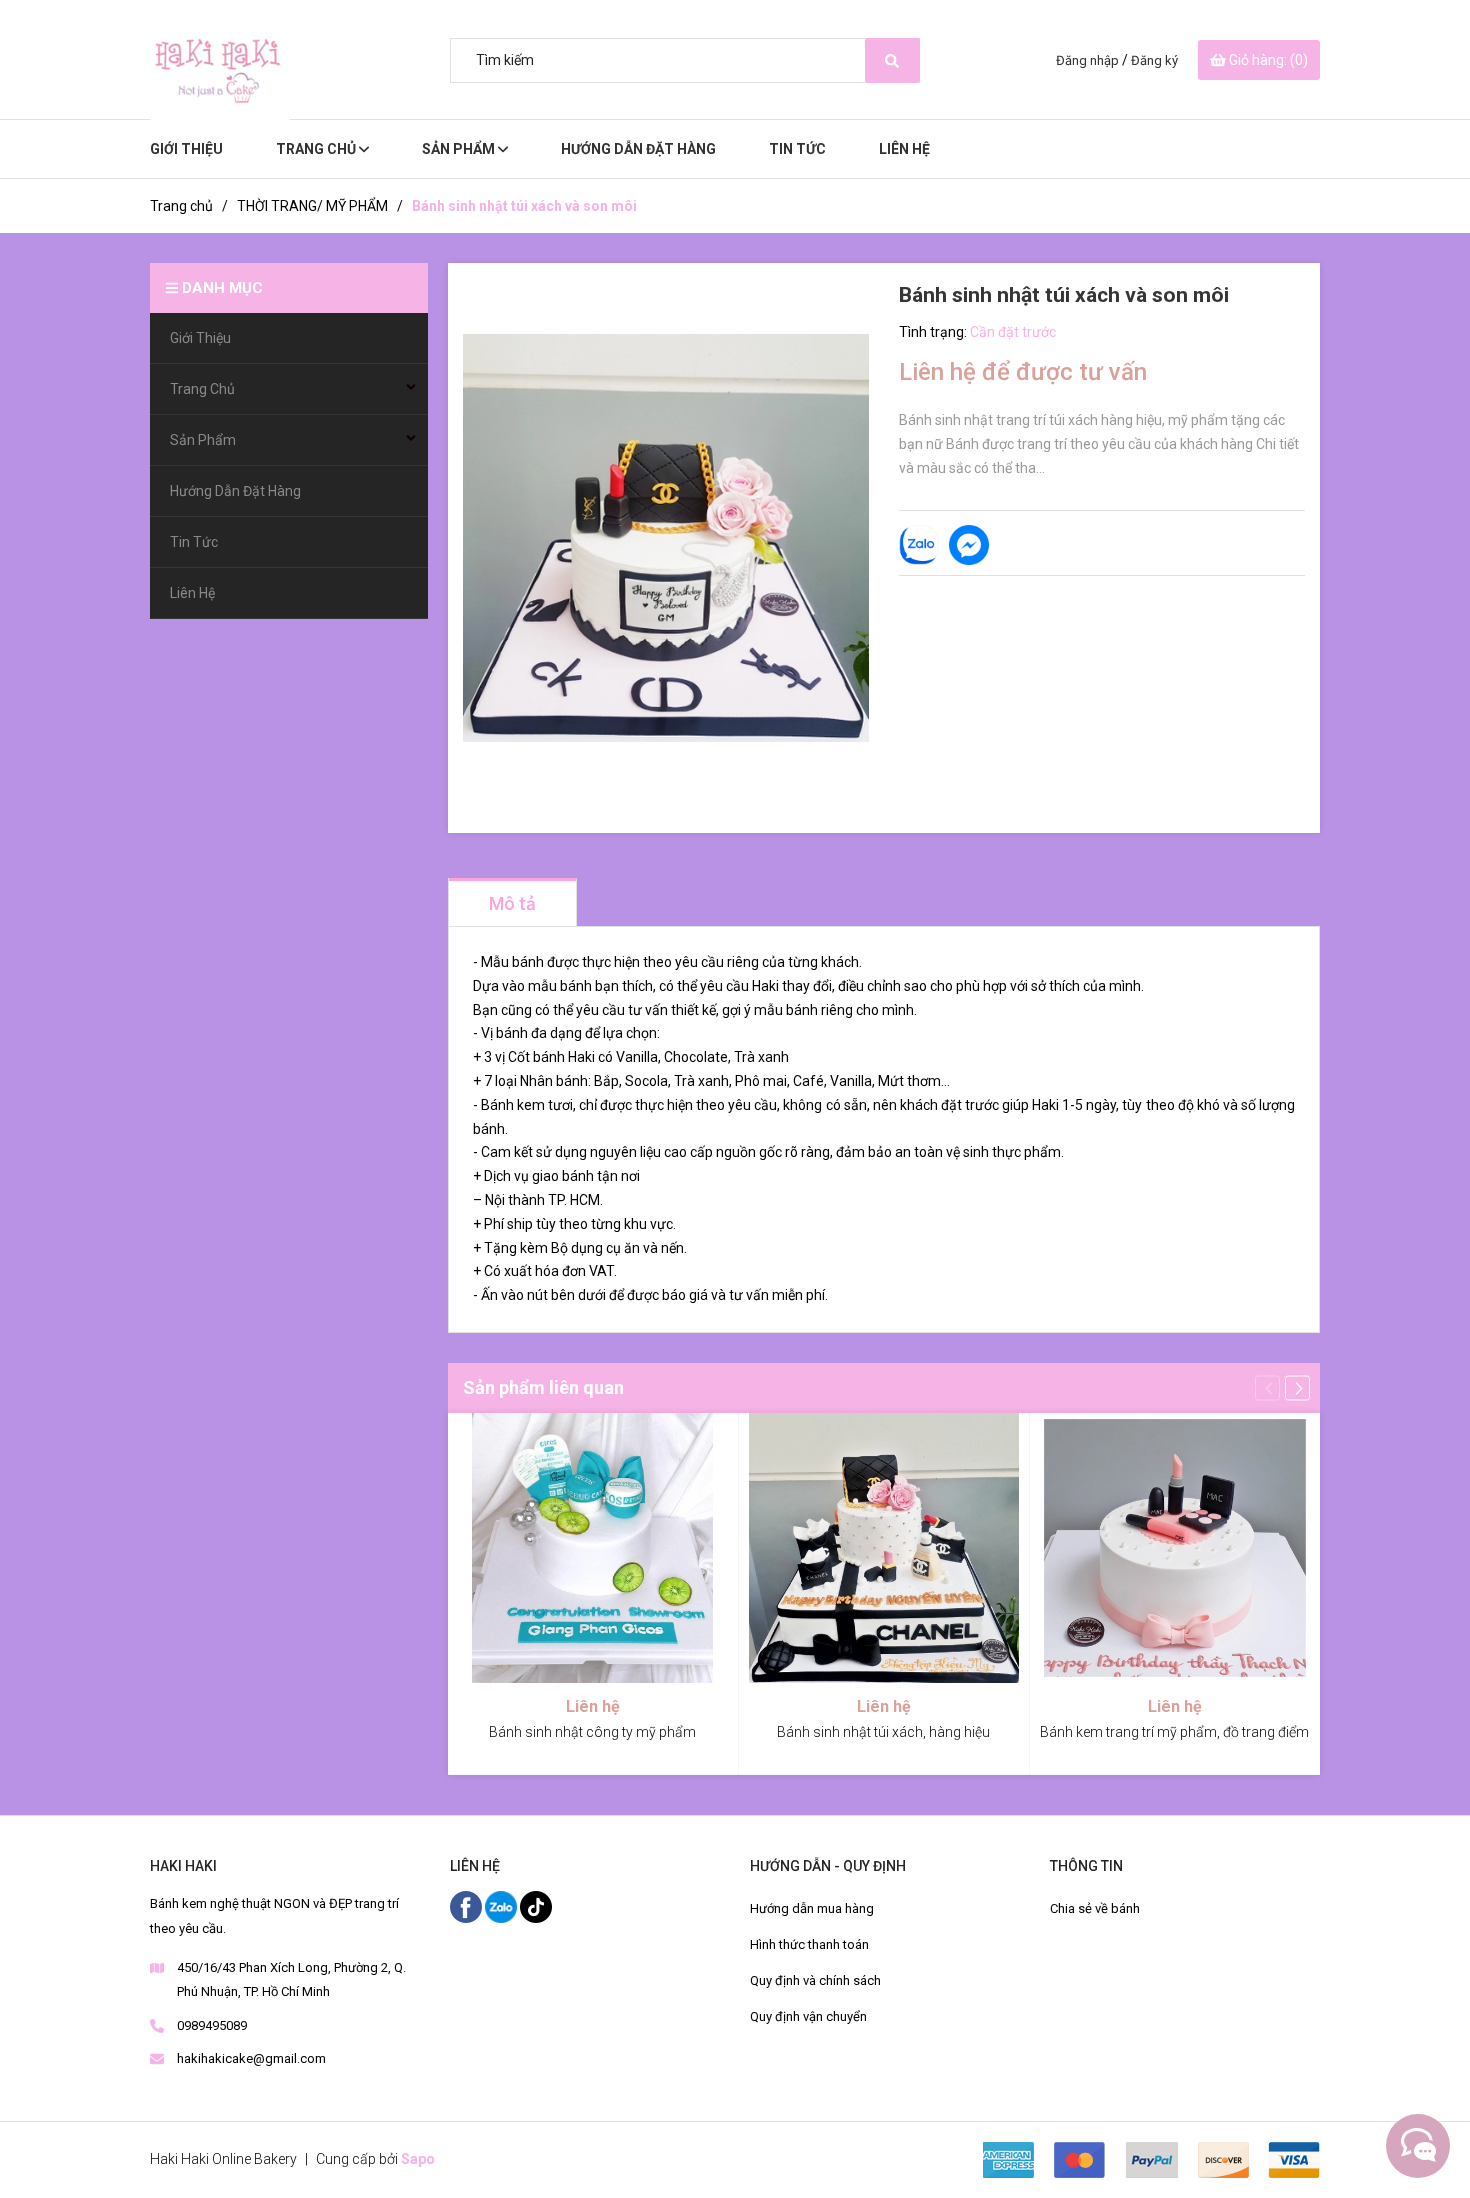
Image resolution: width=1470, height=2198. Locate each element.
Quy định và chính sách (815, 1980)
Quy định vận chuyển (808, 2016)
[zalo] (502, 1906)
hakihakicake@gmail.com (251, 2058)
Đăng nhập (1087, 60)
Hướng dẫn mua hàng (812, 1908)
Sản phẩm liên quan (543, 1387)
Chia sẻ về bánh (1095, 1908)
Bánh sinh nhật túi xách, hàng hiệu (883, 1732)
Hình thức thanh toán (809, 1944)
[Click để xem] (666, 538)
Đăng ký (1154, 60)
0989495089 (212, 2025)
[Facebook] (467, 1906)
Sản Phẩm (460, 149)
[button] (1297, 1387)
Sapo (418, 2159)
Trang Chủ (317, 149)
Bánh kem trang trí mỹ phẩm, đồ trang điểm (1174, 1732)
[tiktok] (536, 1906)
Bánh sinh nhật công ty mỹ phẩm (592, 1732)
